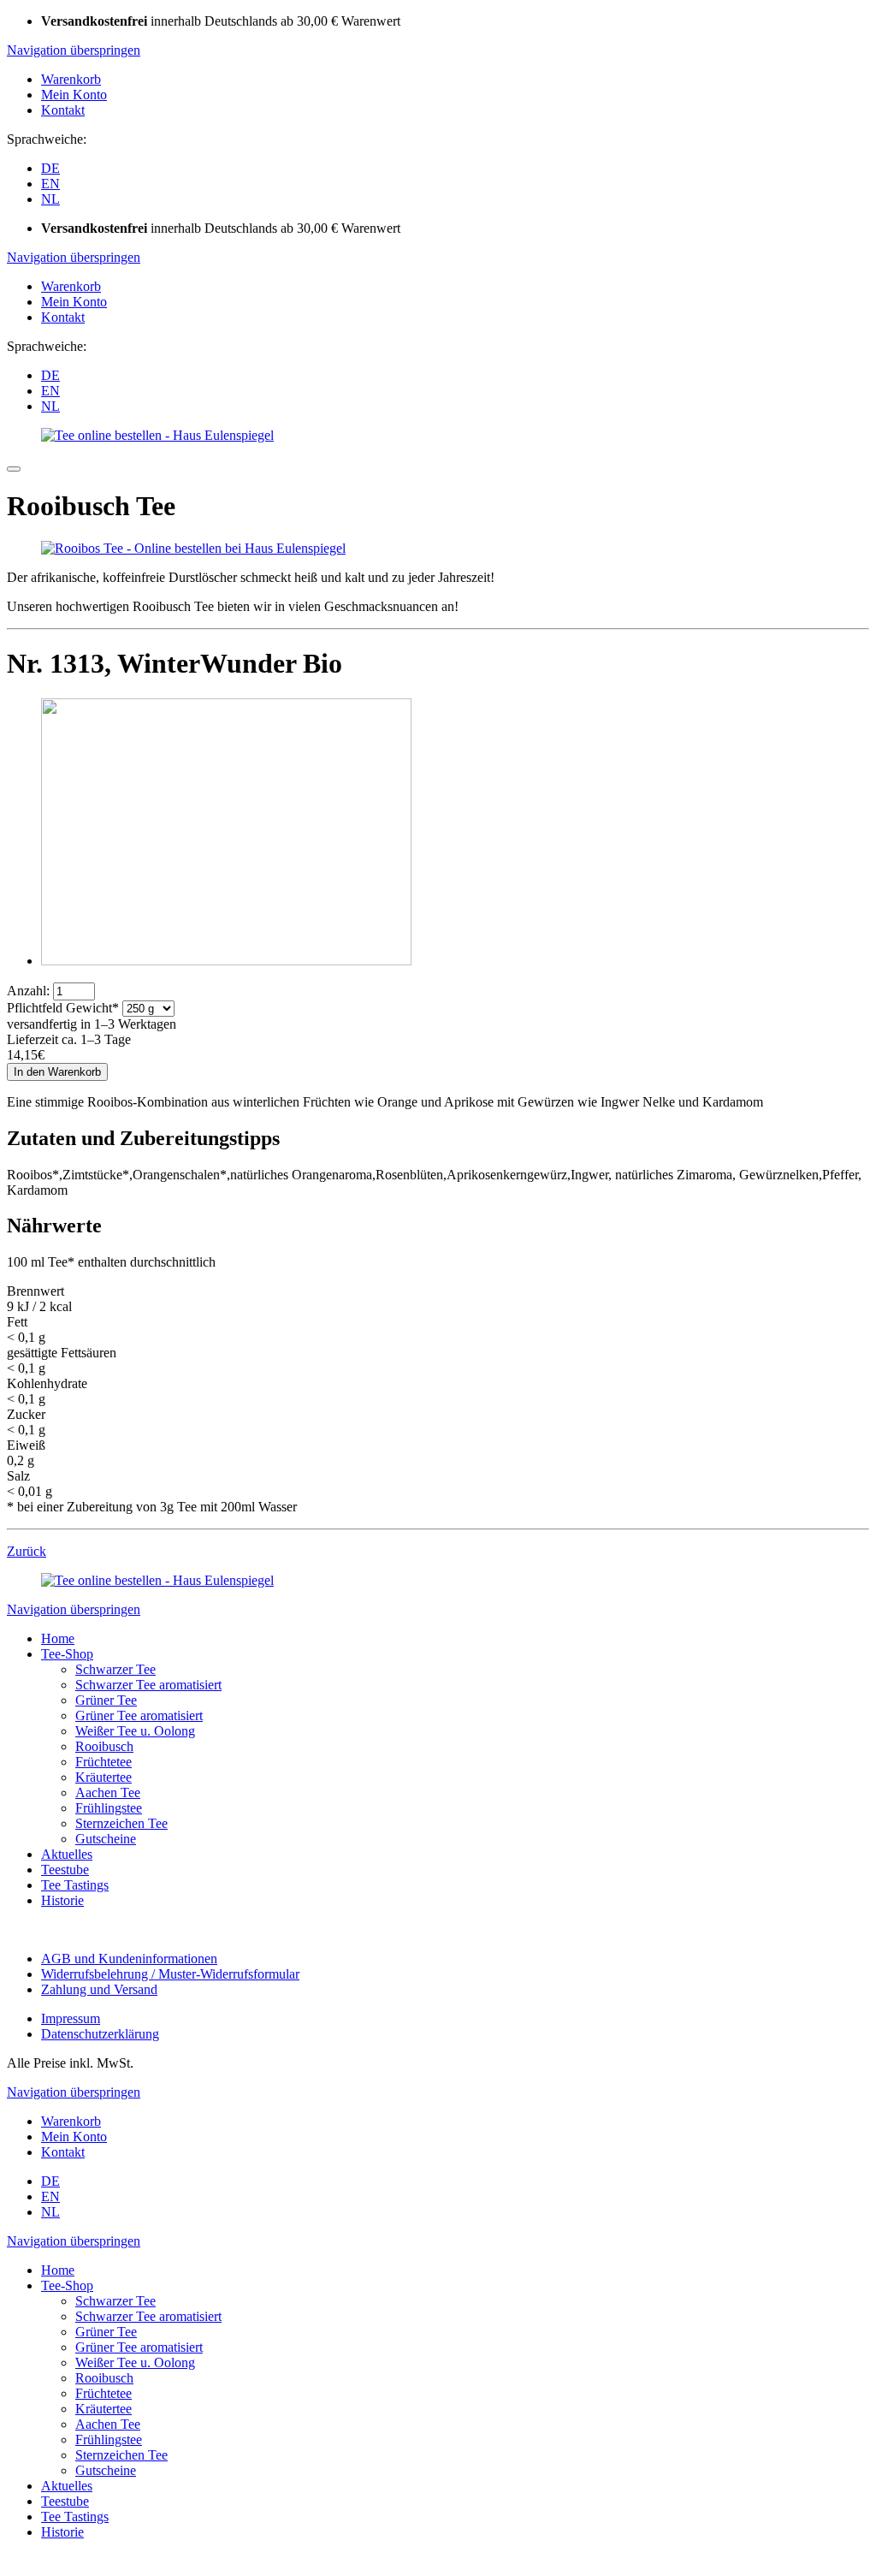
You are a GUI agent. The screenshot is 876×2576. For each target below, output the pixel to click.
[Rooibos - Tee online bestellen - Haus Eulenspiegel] (193, 548)
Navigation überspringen (74, 50)
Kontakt (63, 110)
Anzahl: (28, 991)
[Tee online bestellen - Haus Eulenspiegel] (157, 435)
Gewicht (63, 1008)
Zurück (27, 1551)
